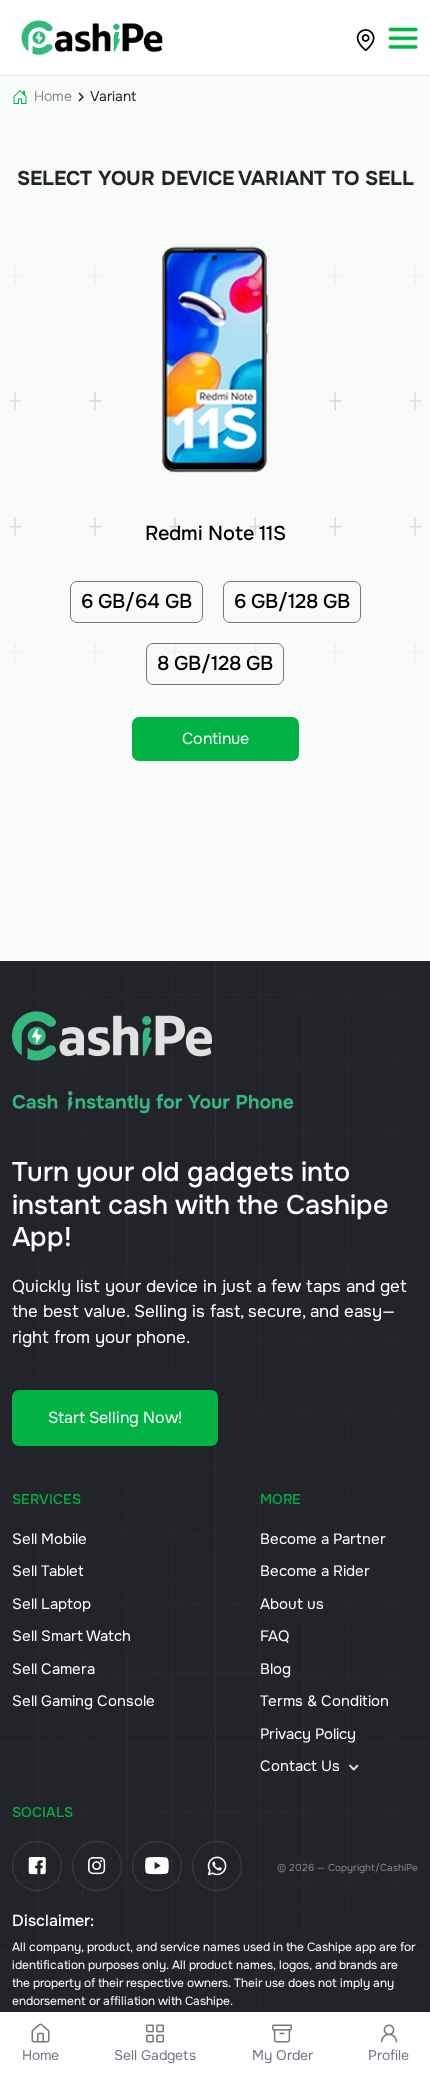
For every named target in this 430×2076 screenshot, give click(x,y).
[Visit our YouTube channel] (157, 1866)
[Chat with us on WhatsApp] (217, 1866)
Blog (275, 1669)
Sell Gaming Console (83, 1701)
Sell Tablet (48, 1571)
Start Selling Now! (115, 1417)
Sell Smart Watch (71, 1636)
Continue (215, 738)
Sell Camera (53, 1669)
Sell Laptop (51, 1604)
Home (53, 96)
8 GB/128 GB (215, 663)
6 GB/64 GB (136, 601)
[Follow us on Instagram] (97, 1866)
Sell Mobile (49, 1539)
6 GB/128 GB (292, 601)
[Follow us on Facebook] (37, 1866)
